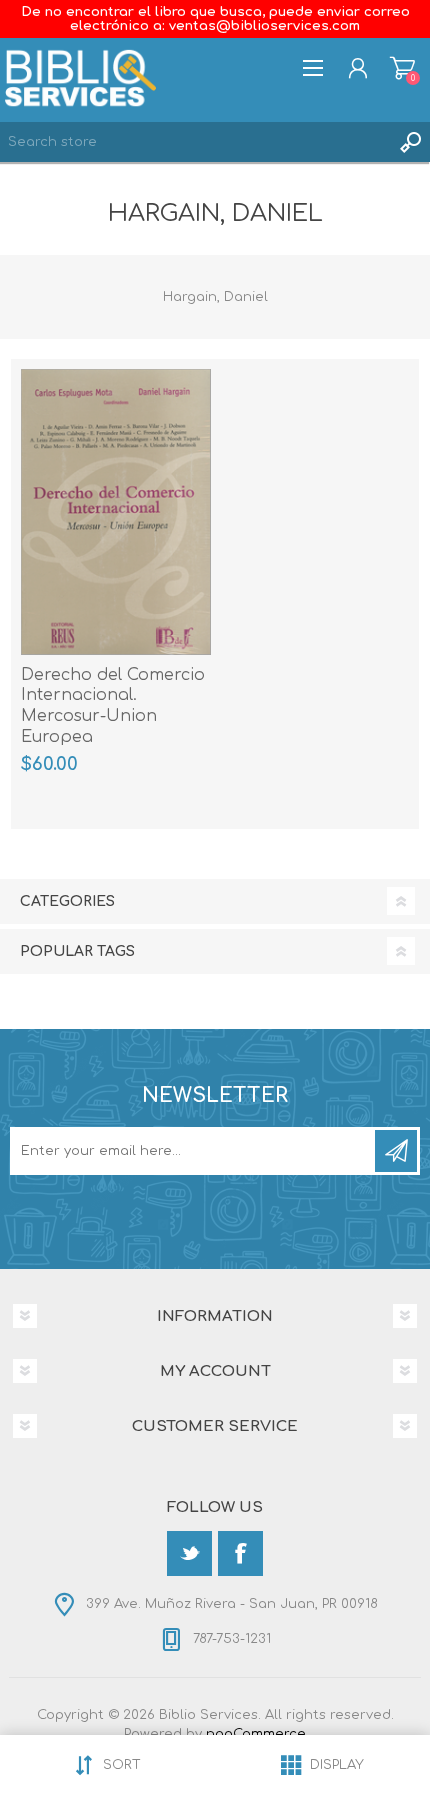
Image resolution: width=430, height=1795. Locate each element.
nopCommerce (256, 1734)
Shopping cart (402, 68)
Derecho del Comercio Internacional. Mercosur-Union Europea (113, 706)
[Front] (116, 512)
